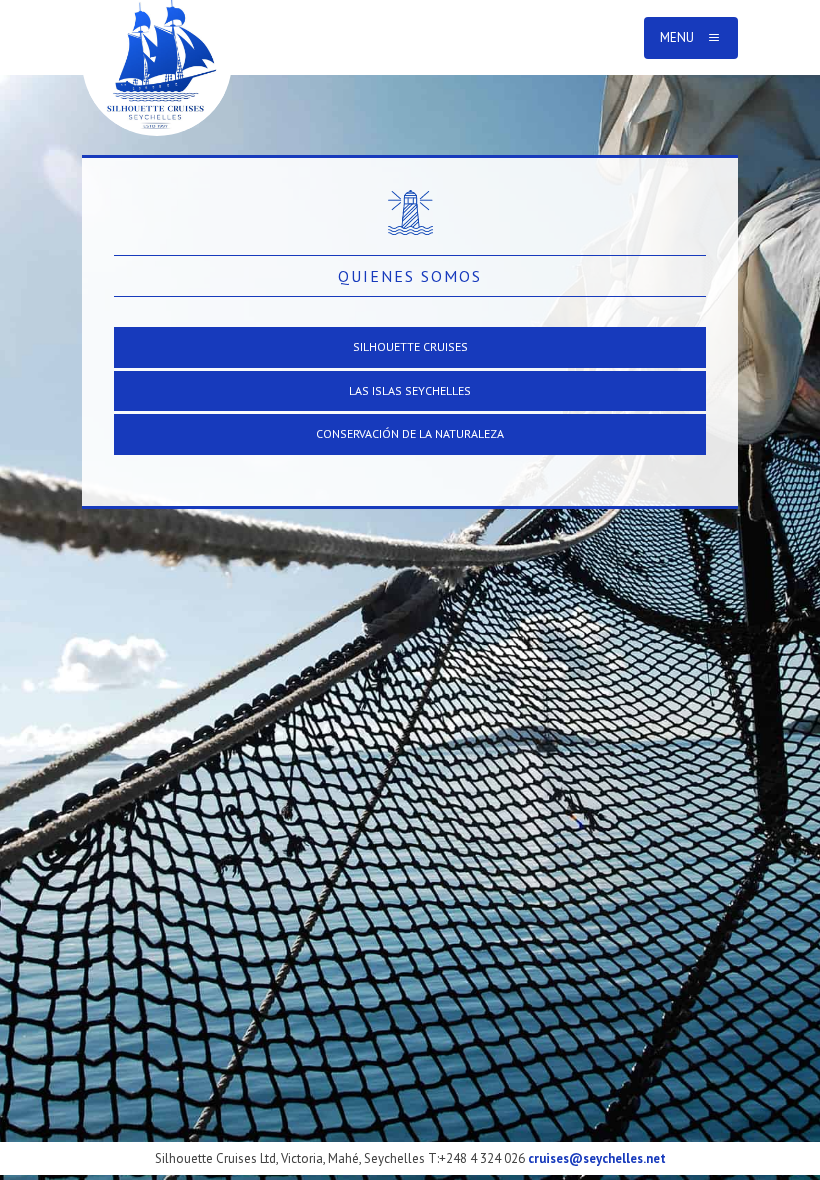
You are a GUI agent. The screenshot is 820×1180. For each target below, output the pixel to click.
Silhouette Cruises (410, 346)
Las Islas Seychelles (410, 390)
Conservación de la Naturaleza (410, 433)
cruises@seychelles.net (597, 1158)
